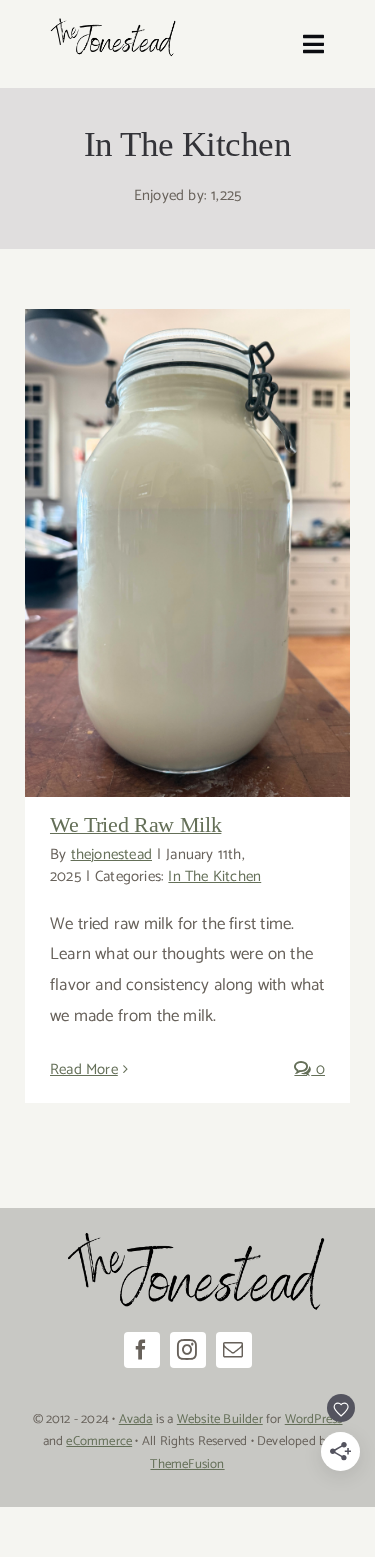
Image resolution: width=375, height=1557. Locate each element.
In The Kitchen (214, 876)
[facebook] (142, 1350)
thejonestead (111, 854)
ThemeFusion (187, 1464)
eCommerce (99, 1441)
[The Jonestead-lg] (109, 19)
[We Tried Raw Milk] (187, 553)
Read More (84, 1069)
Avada (136, 1419)
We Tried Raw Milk (135, 824)
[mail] (234, 1350)
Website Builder (220, 1419)
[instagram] (188, 1350)
